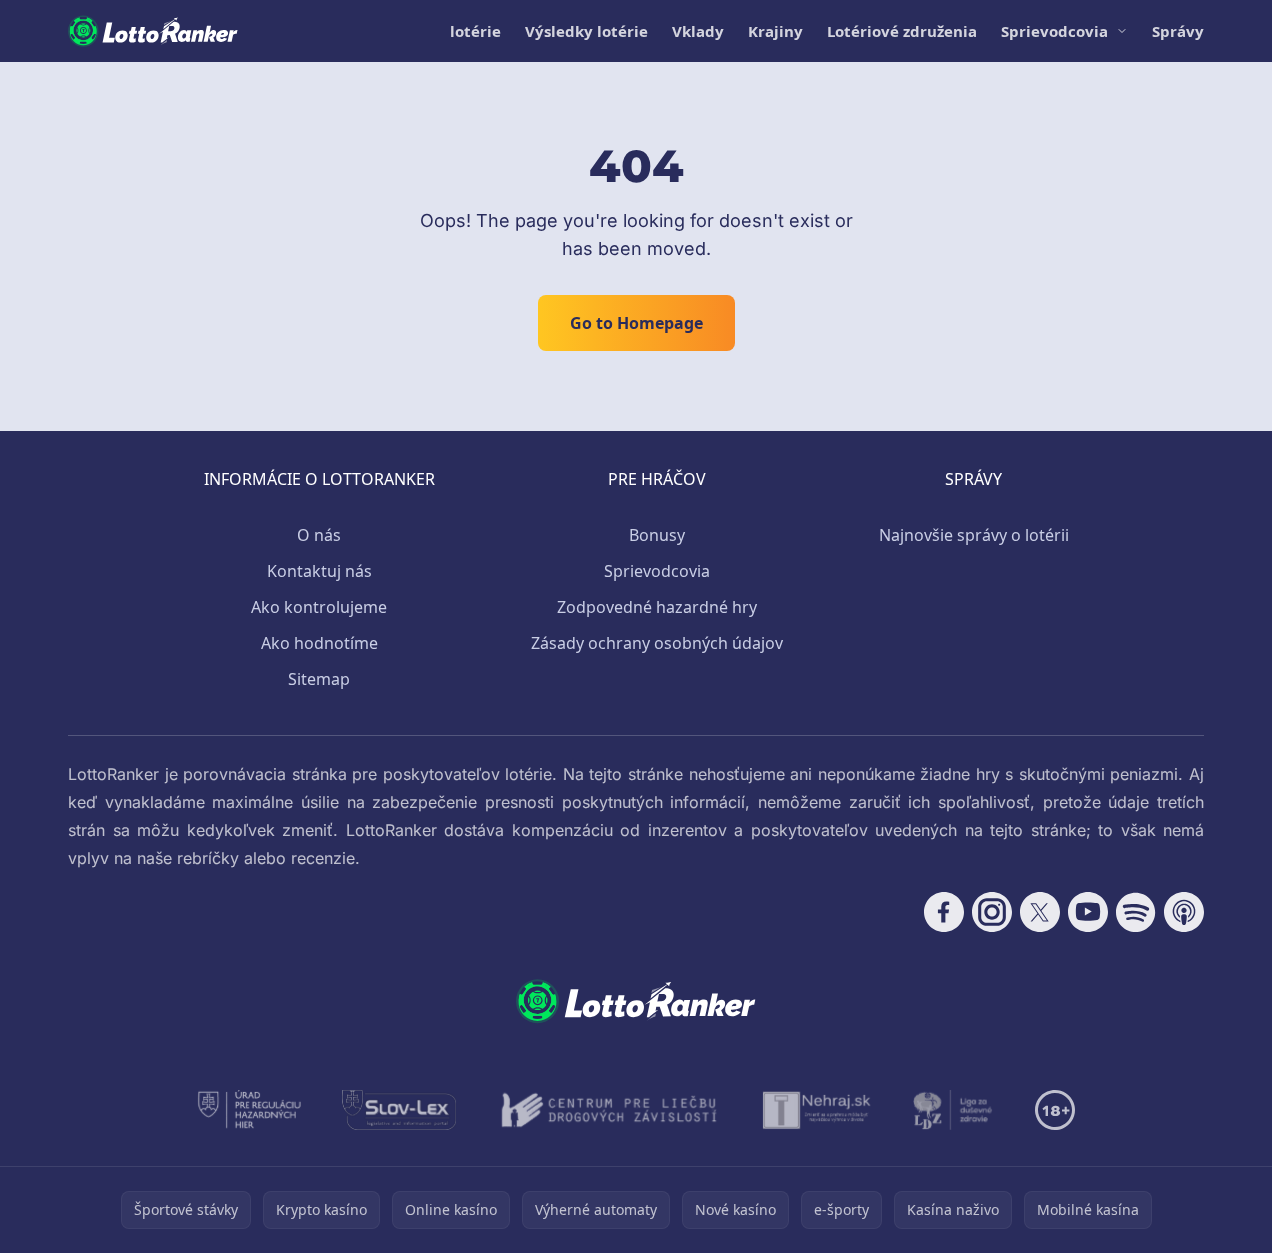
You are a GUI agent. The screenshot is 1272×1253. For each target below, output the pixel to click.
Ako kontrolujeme (319, 607)
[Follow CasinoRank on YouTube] (1088, 912)
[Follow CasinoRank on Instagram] (992, 912)
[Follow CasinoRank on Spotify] (1136, 912)
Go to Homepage (636, 323)
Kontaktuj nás (319, 571)
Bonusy (657, 535)
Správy (1178, 31)
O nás (319, 535)
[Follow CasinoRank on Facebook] (944, 912)
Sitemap (319, 679)
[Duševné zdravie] (953, 1110)
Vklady (698, 31)
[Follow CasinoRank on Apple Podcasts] (1184, 912)
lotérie (475, 31)
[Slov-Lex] (399, 1110)
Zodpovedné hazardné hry (657, 607)
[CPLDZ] (609, 1110)
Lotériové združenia (902, 31)
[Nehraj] (817, 1110)
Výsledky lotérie (586, 31)
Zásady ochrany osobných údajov (657, 643)
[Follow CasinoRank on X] (1040, 912)
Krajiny (775, 31)
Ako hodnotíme (319, 643)
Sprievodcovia (1054, 31)
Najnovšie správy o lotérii (974, 535)
